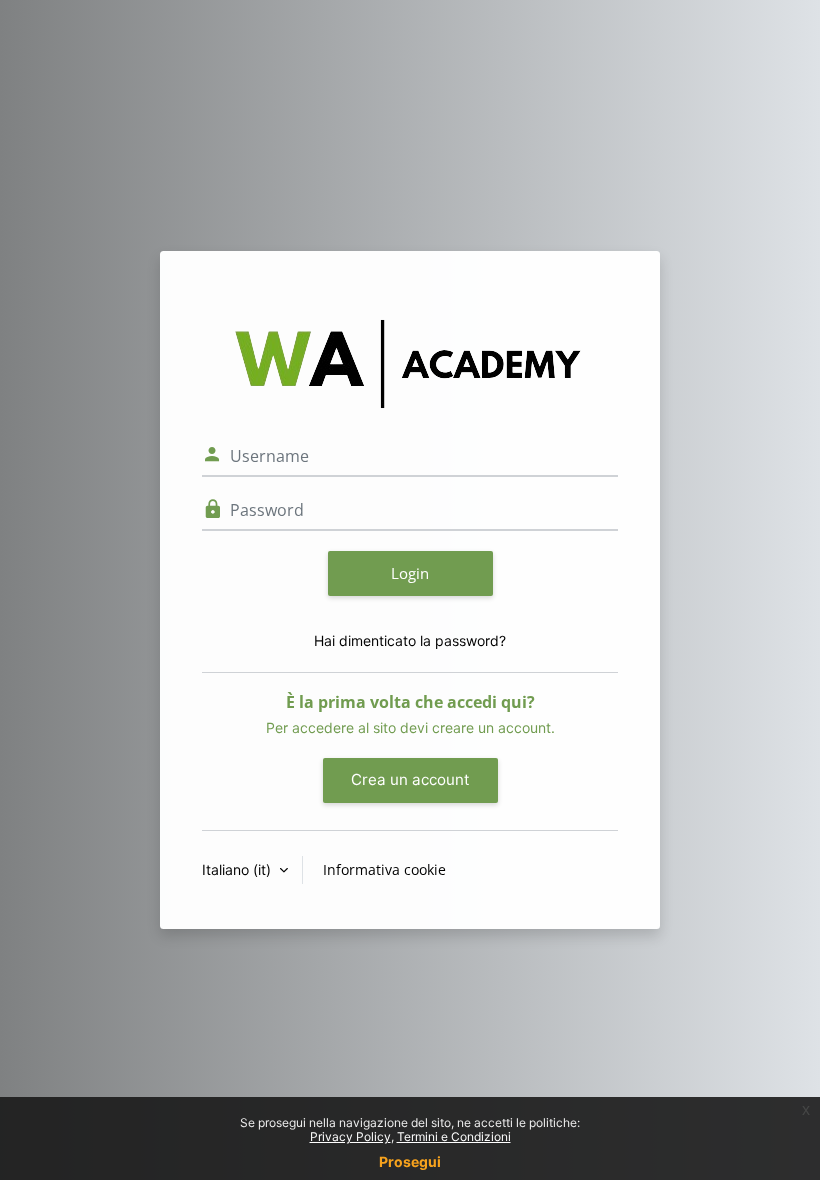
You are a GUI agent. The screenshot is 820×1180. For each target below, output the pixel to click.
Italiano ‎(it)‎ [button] (238, 869)
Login (410, 573)
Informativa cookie (384, 869)
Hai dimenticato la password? (410, 640)
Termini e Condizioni (454, 1136)
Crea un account (410, 779)
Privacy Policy (350, 1136)
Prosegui (410, 1161)
